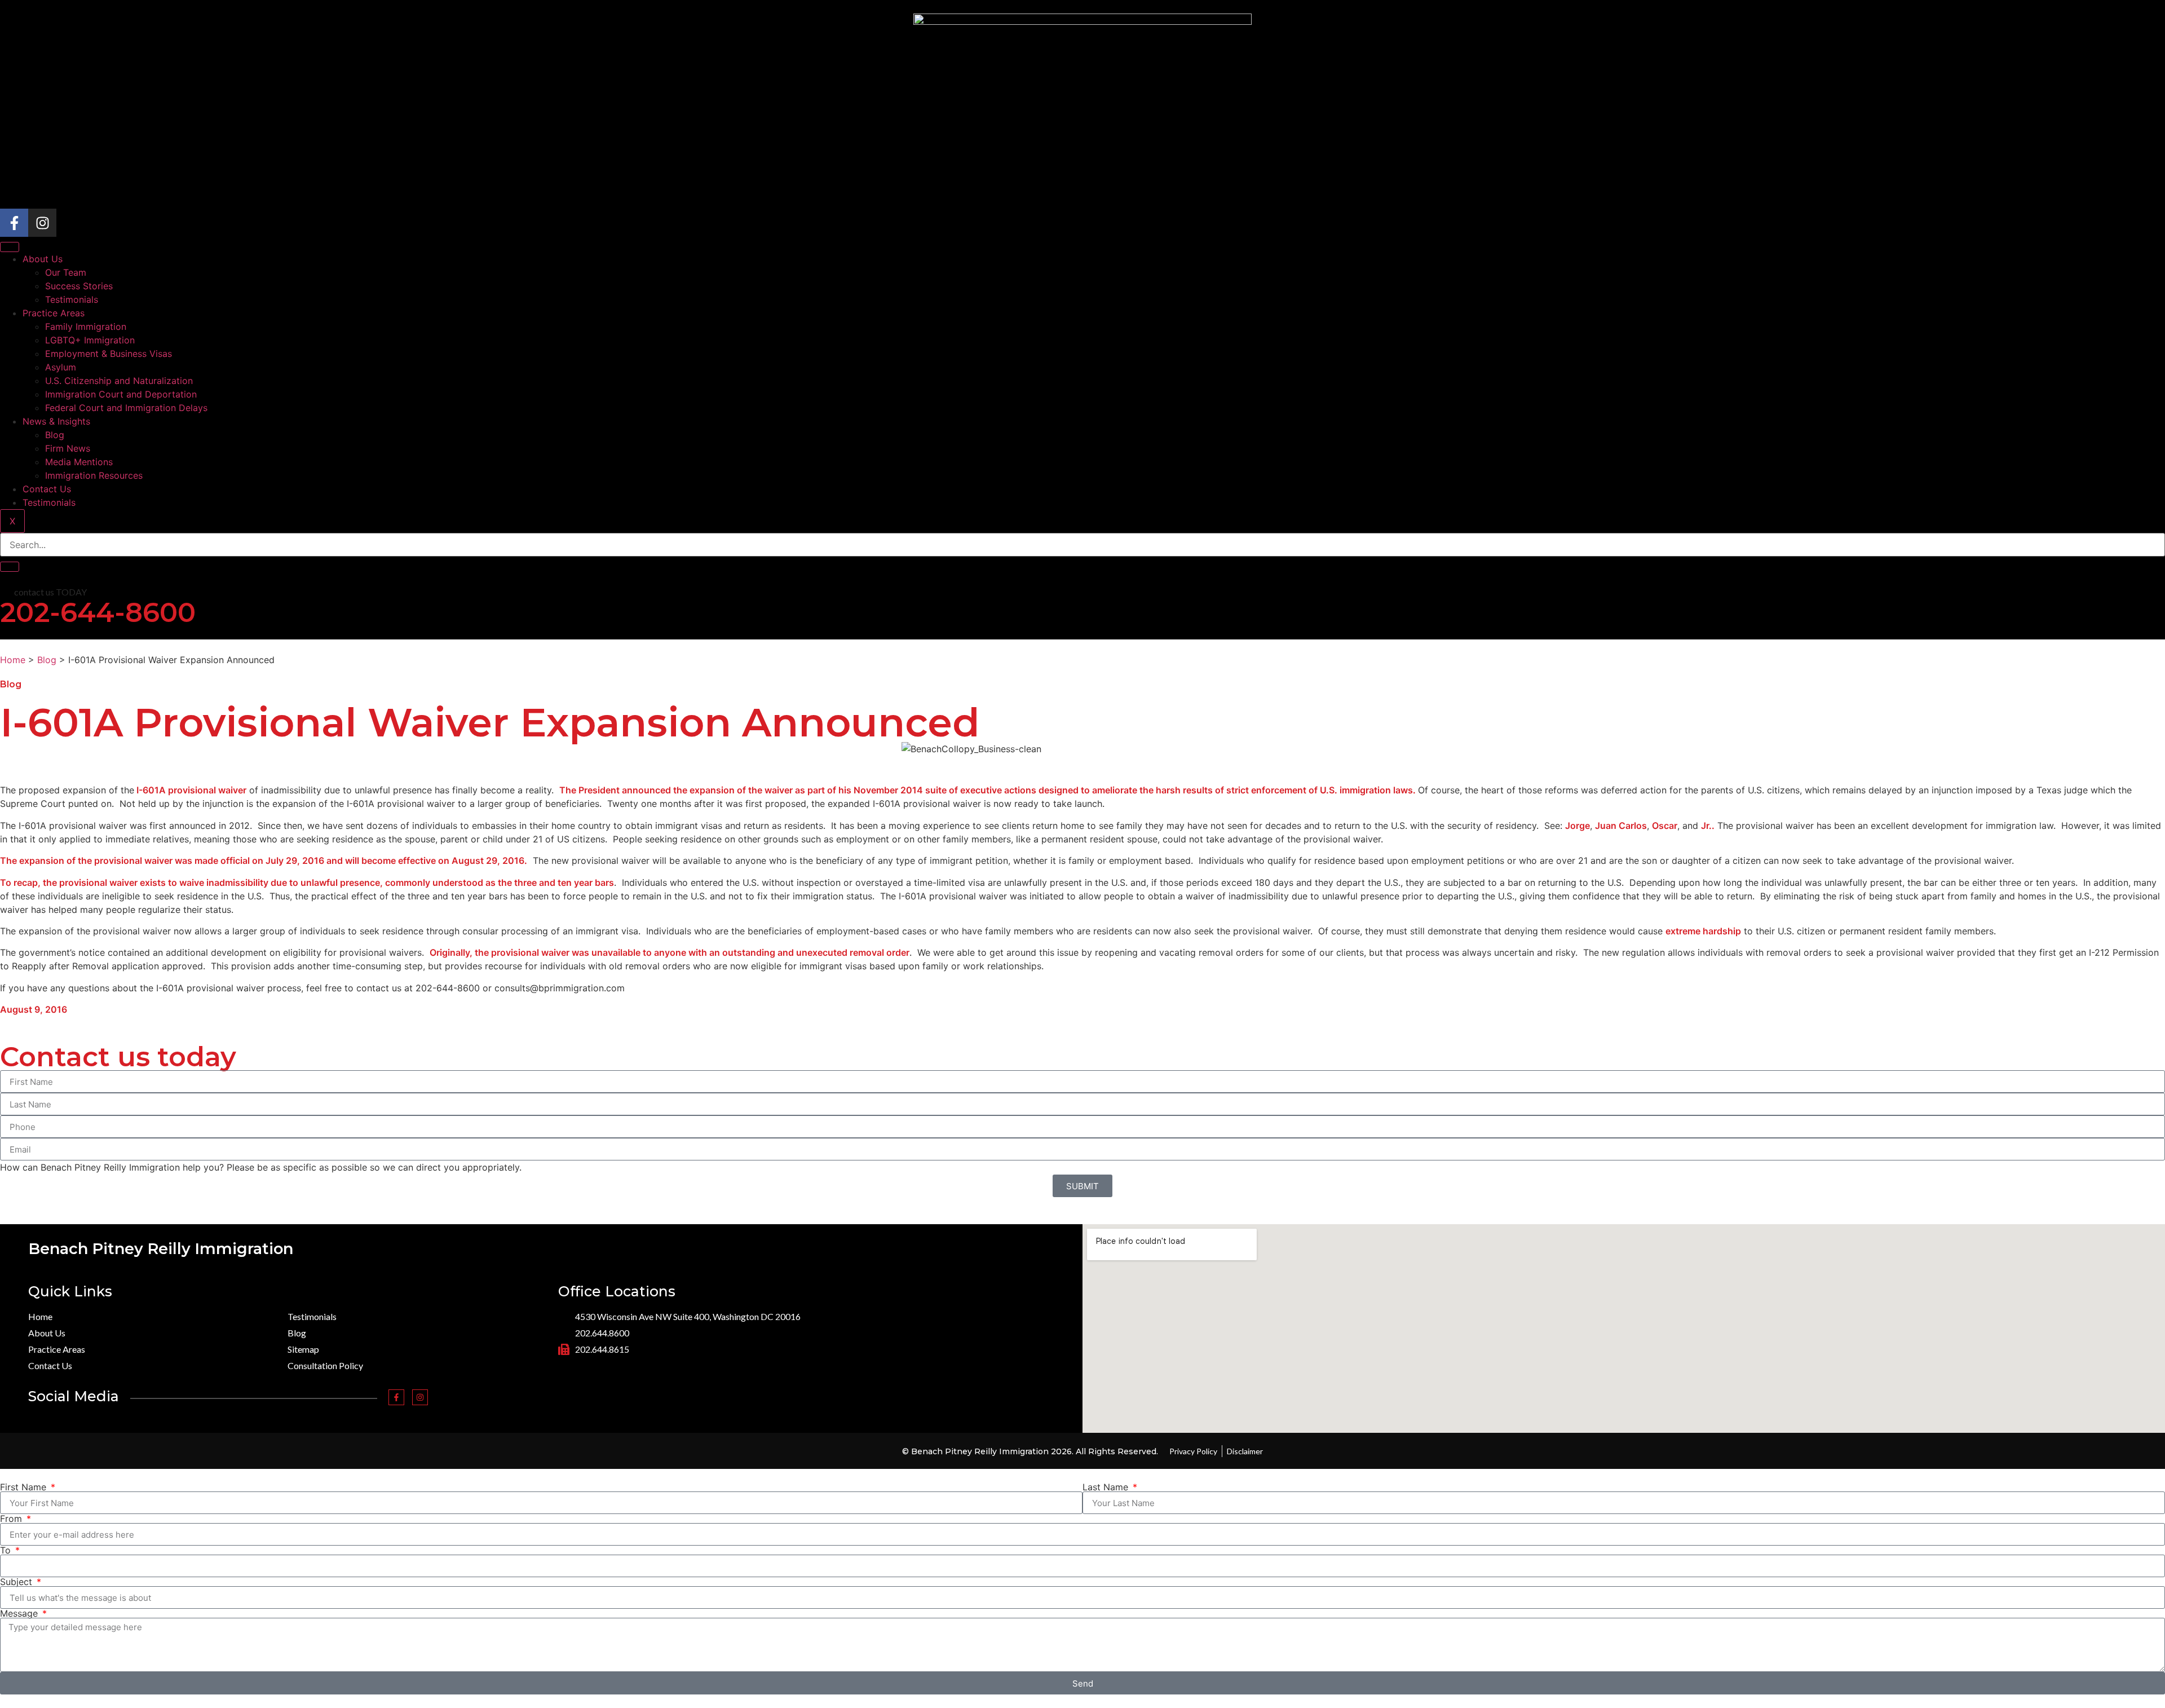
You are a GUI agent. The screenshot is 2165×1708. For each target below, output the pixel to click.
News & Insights (56, 421)
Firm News (68, 448)
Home (13, 660)
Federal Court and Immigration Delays (126, 408)
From (12, 1519)
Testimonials (72, 299)
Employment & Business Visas (109, 354)
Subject (17, 1582)
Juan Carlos (1621, 826)
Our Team (66, 272)
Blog (55, 435)
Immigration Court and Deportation (121, 394)
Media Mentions (79, 462)
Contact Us (47, 489)
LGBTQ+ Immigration (90, 340)
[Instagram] (42, 223)
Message (20, 1613)
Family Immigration (86, 326)
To (7, 1550)
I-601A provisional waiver (190, 790)
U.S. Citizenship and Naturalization (119, 381)
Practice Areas (54, 313)
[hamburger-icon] (10, 247)
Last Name (1107, 1487)
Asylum (61, 367)
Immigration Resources (94, 475)
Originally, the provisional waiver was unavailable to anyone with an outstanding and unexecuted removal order (670, 952)
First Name (25, 1487)
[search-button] (10, 567)
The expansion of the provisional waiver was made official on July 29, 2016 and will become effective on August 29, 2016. (264, 860)
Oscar (1665, 826)
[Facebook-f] (14, 223)
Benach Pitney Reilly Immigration (161, 1249)
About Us (43, 259)
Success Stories (79, 286)
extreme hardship (1703, 931)
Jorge (1578, 826)
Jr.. (1708, 826)
